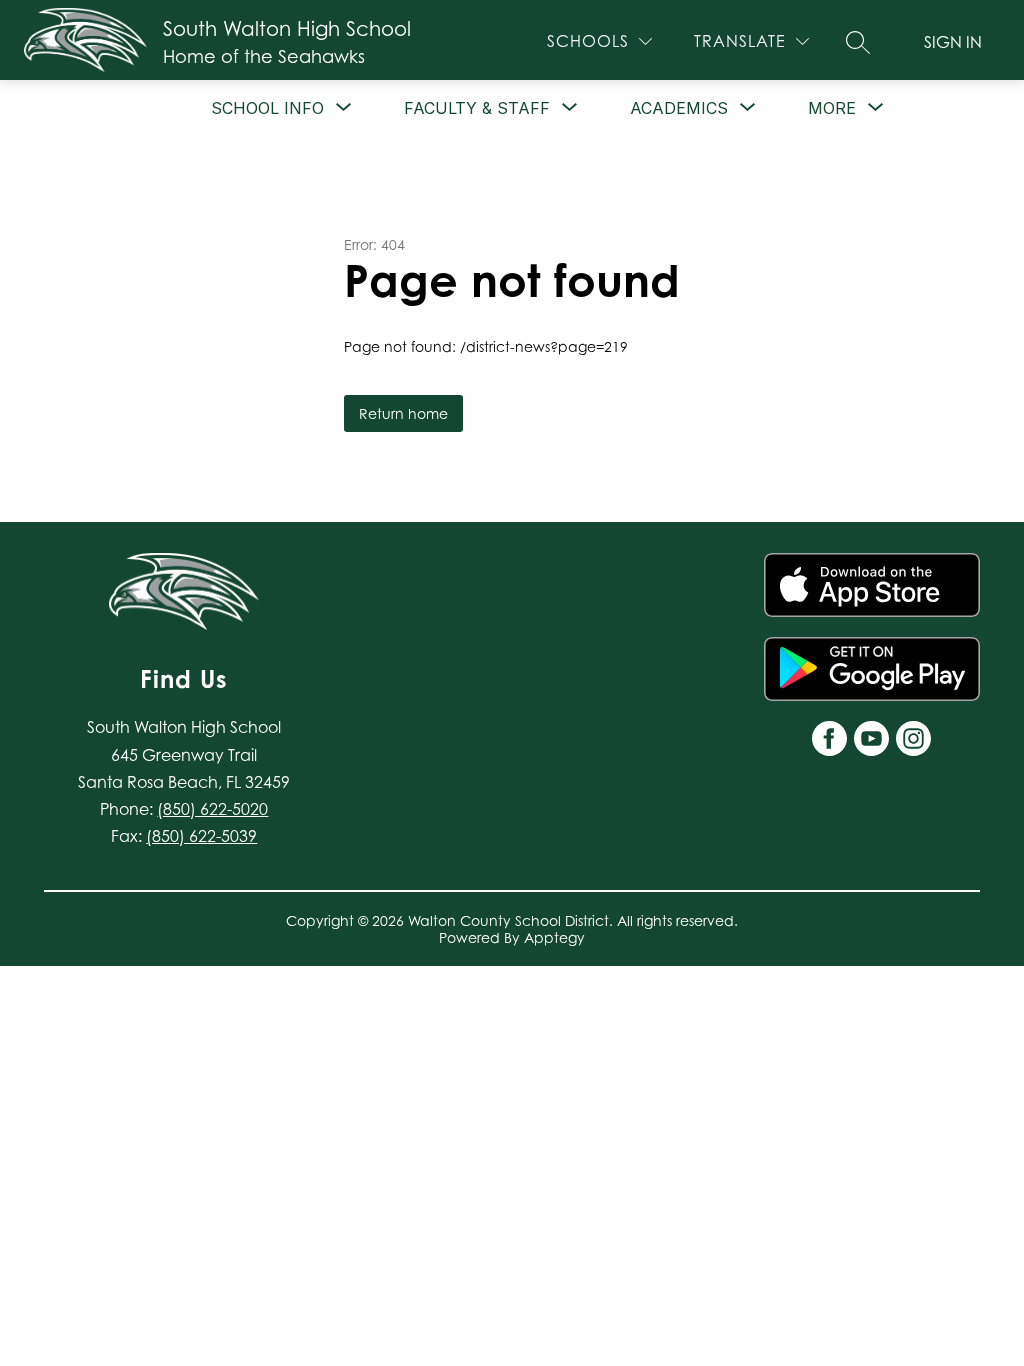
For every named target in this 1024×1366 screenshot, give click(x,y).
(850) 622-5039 (201, 836)
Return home (403, 413)
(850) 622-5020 (212, 809)
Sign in (953, 42)
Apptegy (554, 937)
